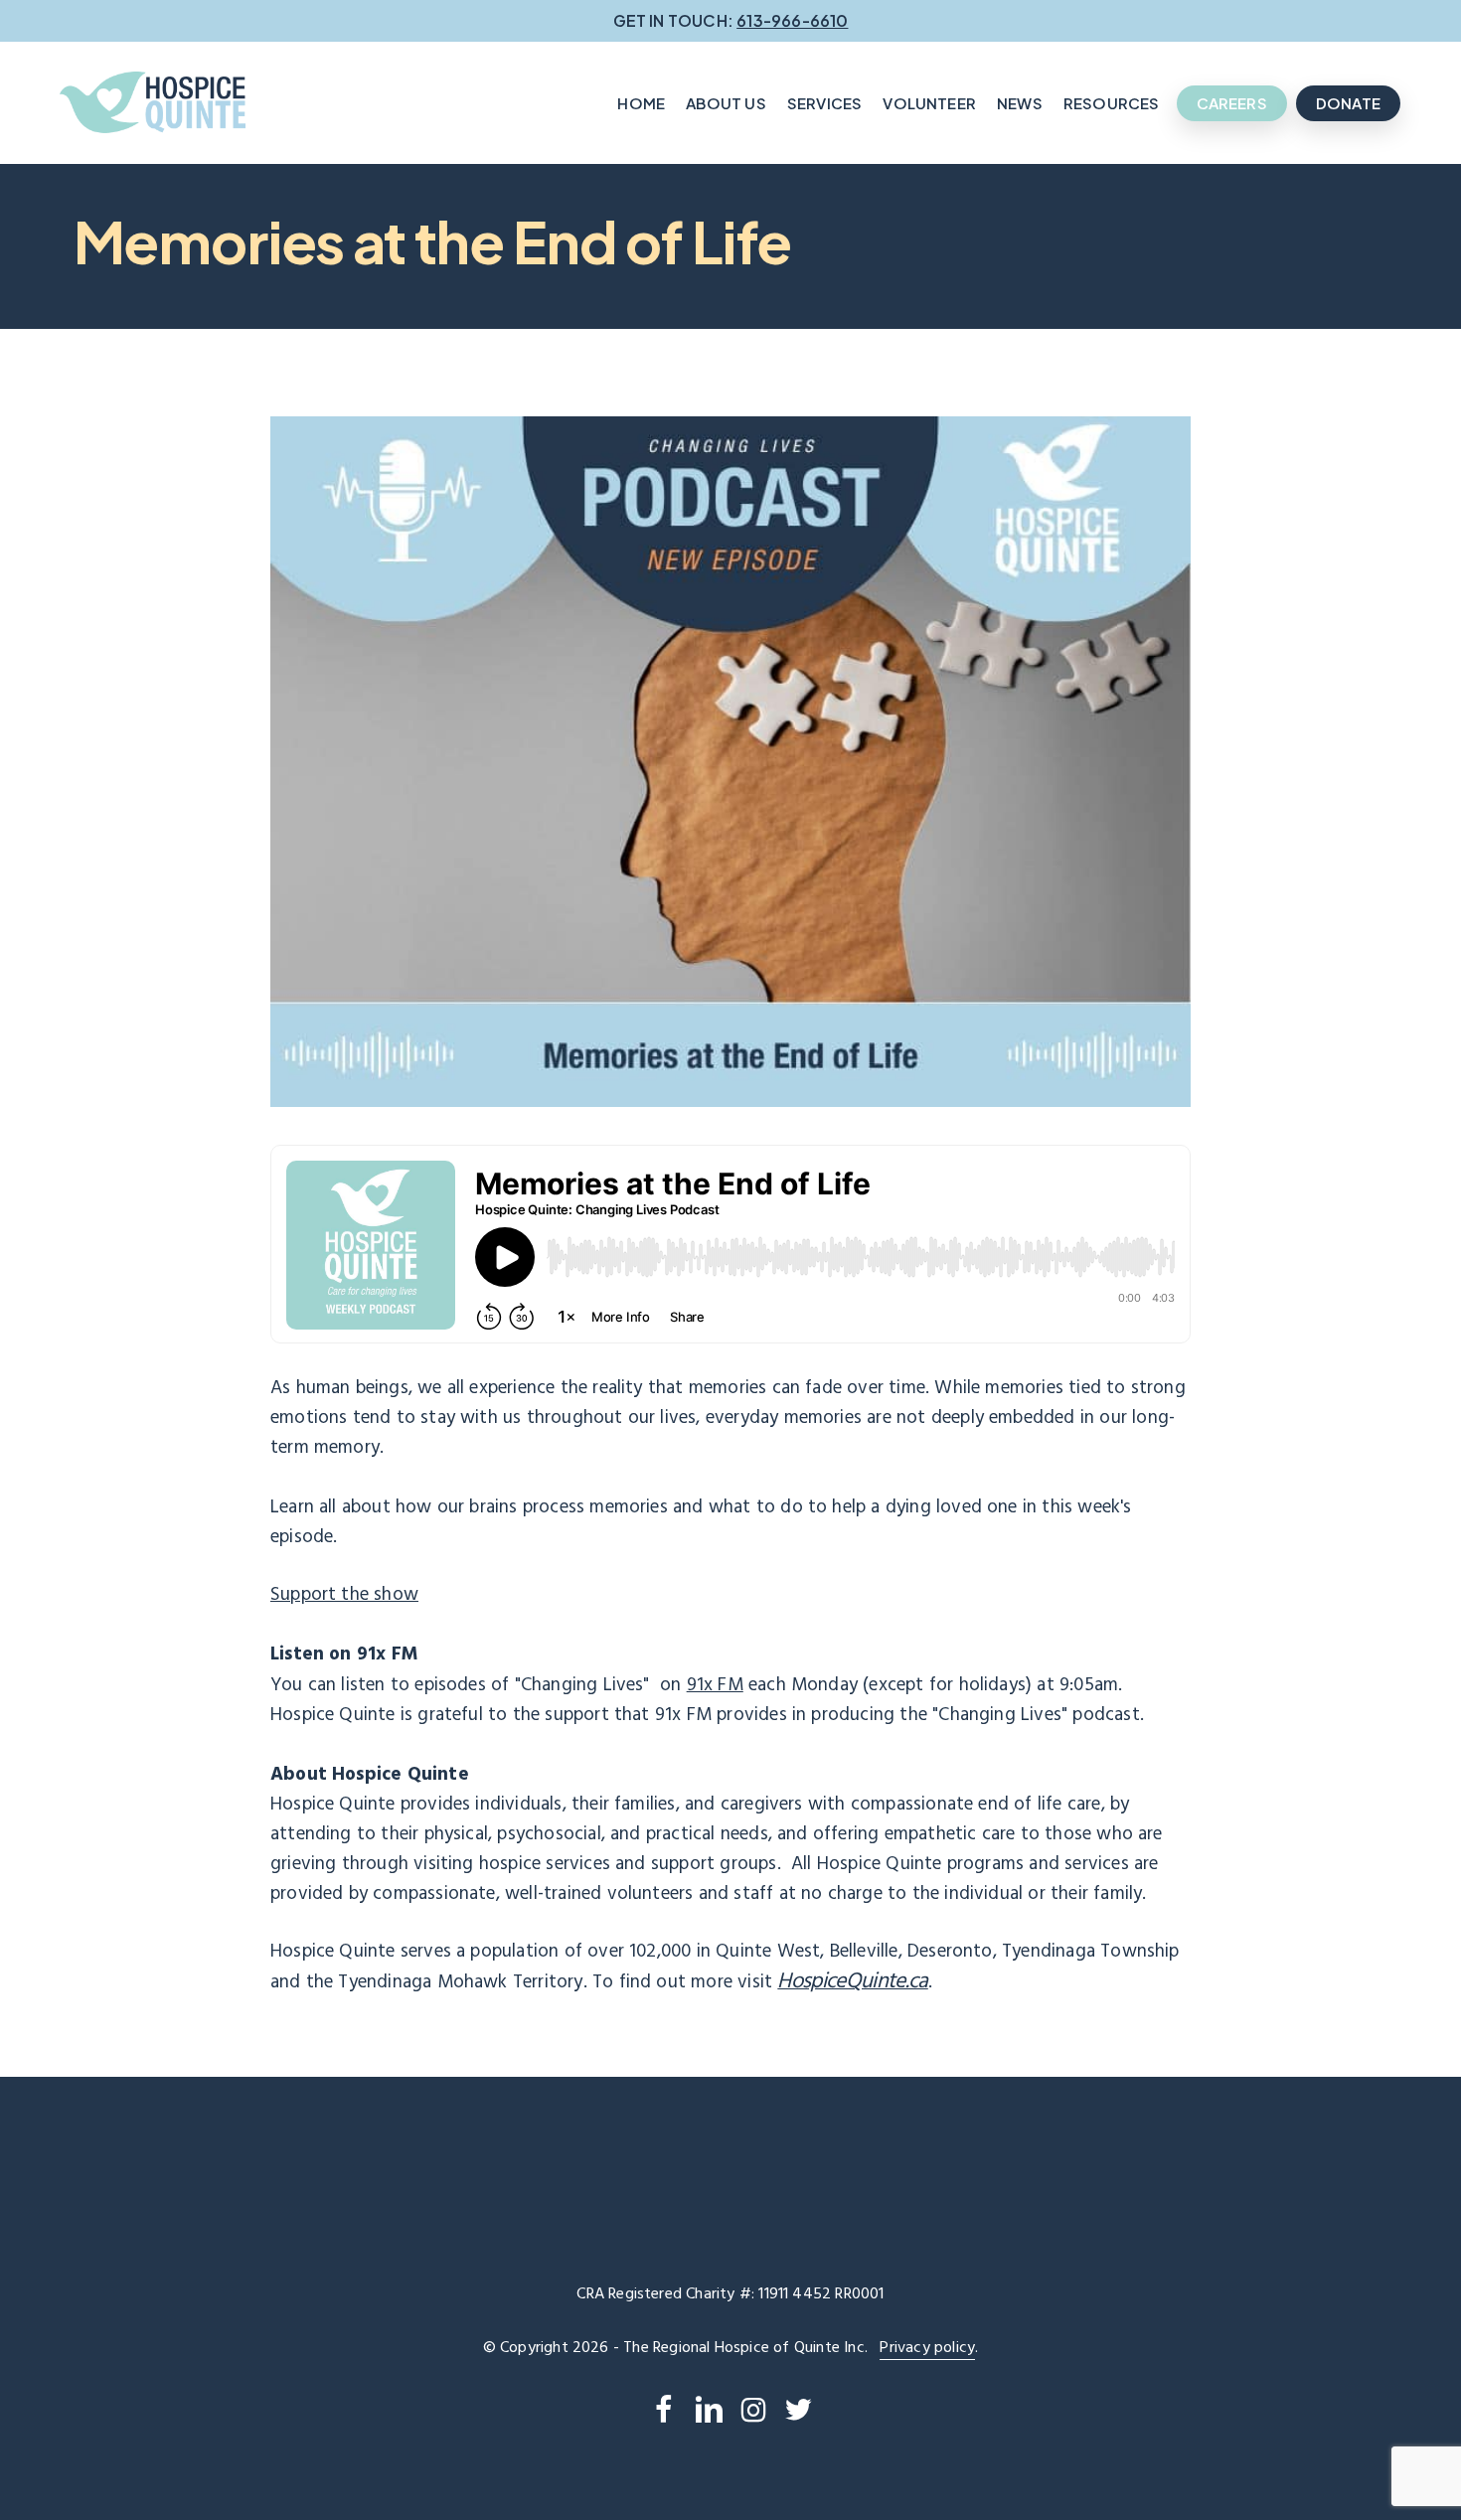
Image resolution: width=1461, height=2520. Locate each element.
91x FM (715, 1685)
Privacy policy (927, 2348)
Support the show (344, 1595)
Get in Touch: (731, 20)
